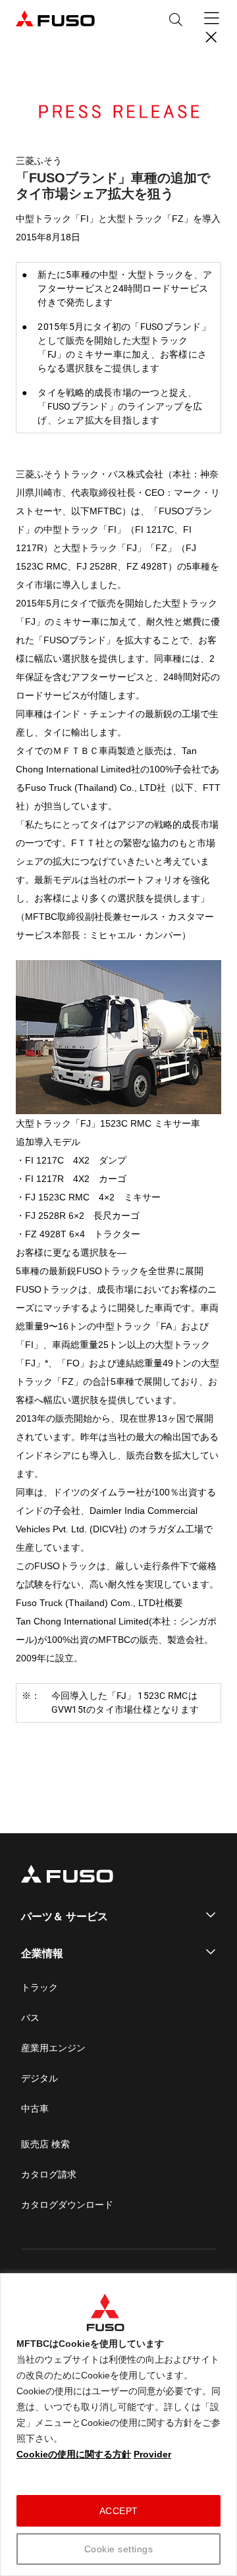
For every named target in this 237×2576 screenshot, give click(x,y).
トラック (39, 1987)
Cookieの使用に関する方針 (74, 2454)
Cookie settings (119, 2549)
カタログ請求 (49, 2174)
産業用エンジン (53, 2048)
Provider (152, 2454)
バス (30, 2018)
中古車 (35, 2108)
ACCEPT (119, 2511)
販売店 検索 (45, 2144)
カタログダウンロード (67, 2205)
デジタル (39, 2078)
